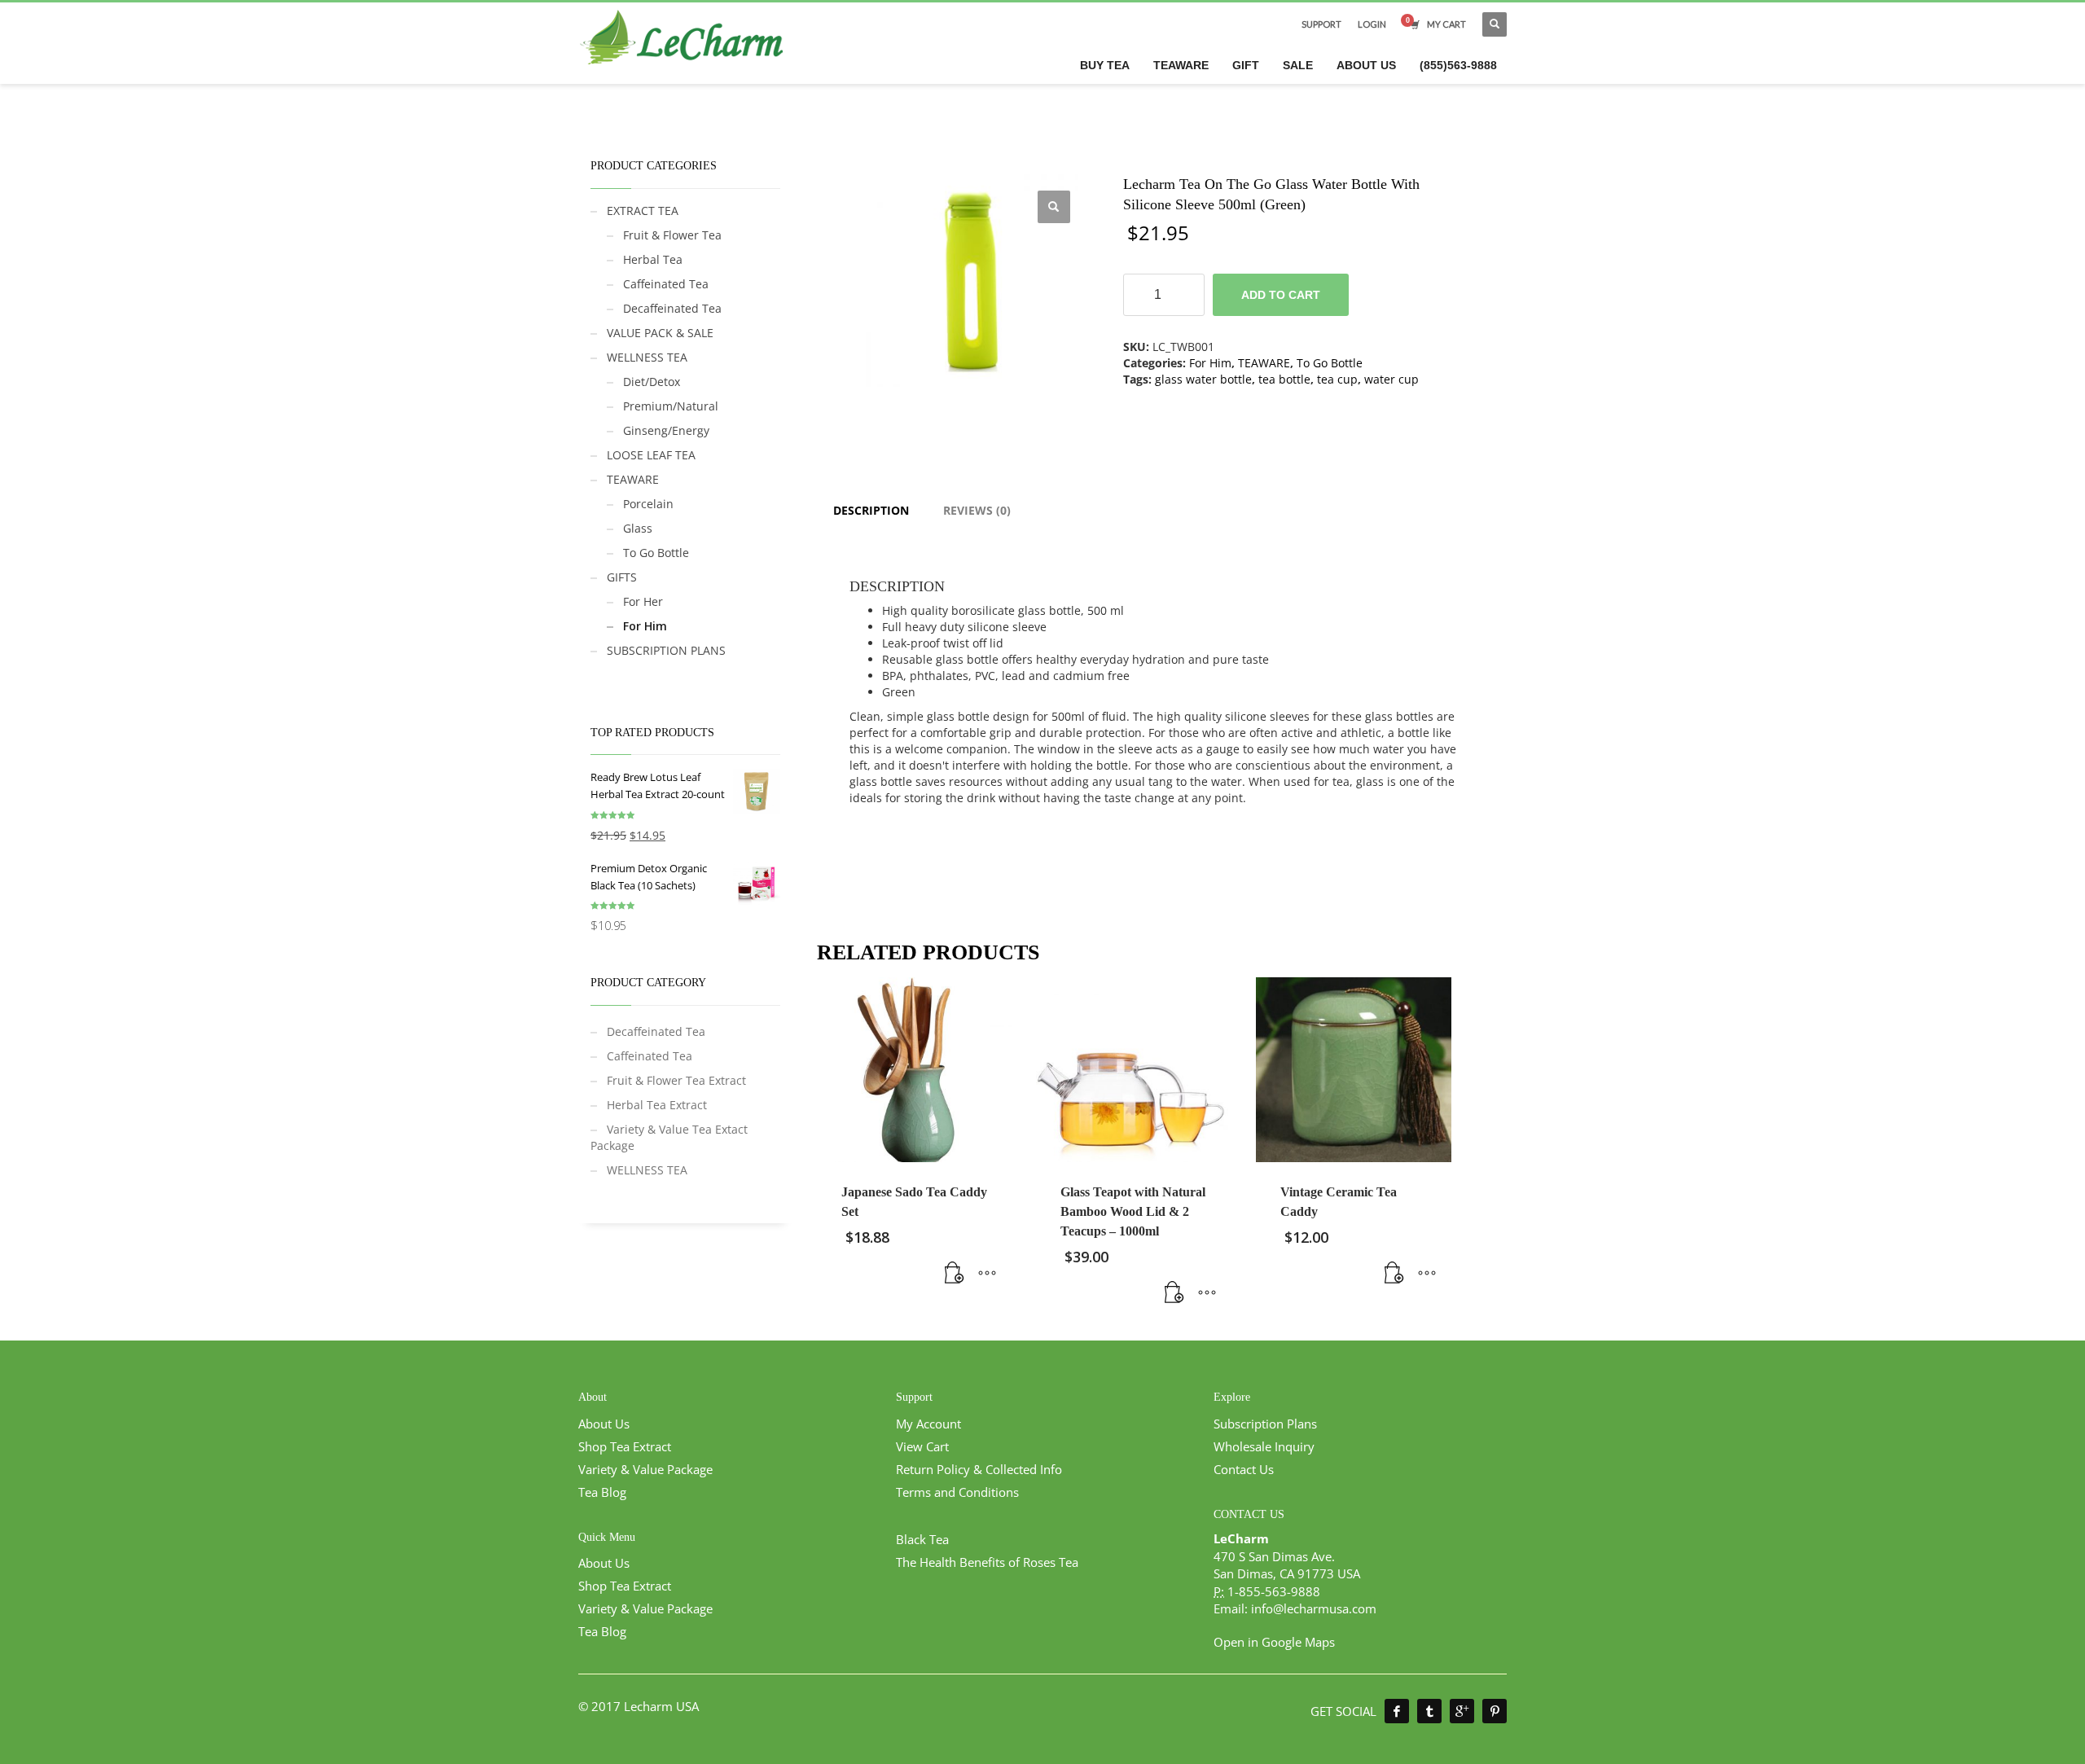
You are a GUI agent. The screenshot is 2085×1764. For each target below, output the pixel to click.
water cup (1391, 379)
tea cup (1337, 379)
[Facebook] (1397, 1711)
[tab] (871, 511)
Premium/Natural (671, 406)
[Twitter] (1429, 1711)
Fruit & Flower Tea (672, 235)
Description (871, 510)
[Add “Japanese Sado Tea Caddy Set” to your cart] (955, 1273)
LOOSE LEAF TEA (651, 455)
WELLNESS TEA (647, 357)
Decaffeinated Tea (672, 308)
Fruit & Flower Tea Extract (676, 1080)
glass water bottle (1203, 379)
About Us (604, 1424)
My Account (928, 1424)
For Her (643, 601)
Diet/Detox (652, 382)
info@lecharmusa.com (1314, 1608)
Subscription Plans (1265, 1424)
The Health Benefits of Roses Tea (987, 1562)
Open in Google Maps (1274, 1642)
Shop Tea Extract (625, 1446)
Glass (638, 528)
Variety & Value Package (645, 1469)
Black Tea (922, 1539)
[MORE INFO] (987, 1273)
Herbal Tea (653, 259)
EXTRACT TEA (643, 211)
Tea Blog (602, 1492)
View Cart (922, 1446)
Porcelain (648, 504)
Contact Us (1244, 1469)
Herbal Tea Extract (657, 1105)
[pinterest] (1495, 1711)
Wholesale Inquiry (1264, 1446)
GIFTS (622, 577)
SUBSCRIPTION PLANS (666, 650)
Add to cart (1281, 295)
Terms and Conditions (957, 1492)
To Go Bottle (1330, 363)
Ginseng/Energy (666, 430)
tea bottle (1284, 379)
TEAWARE (1264, 363)
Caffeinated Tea (666, 284)
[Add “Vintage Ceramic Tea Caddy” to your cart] (1394, 1273)
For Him (1210, 363)
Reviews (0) (977, 510)
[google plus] (1462, 1711)
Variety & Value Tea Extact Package (669, 1137)
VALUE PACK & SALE (660, 333)
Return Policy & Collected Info (979, 1469)
